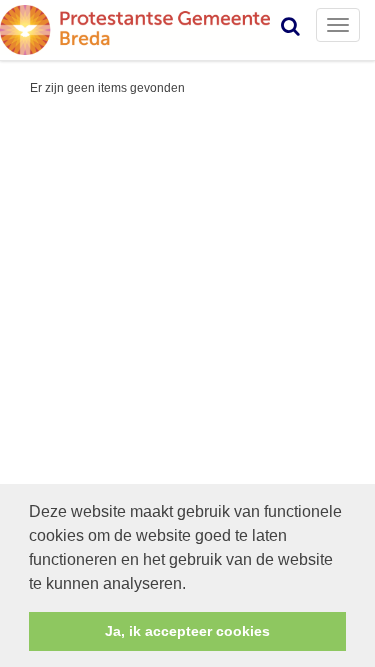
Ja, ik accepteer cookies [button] (187, 631)
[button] (193, 585)
